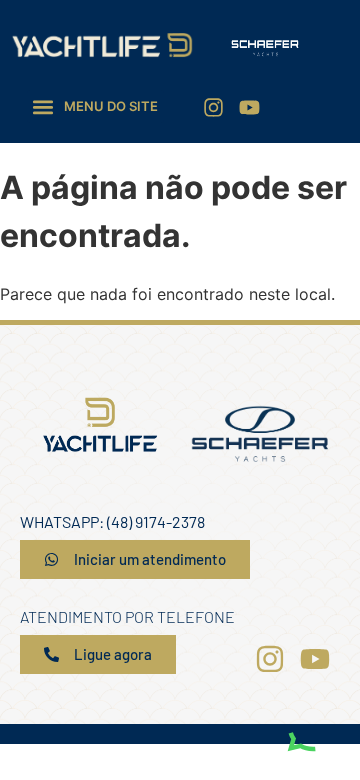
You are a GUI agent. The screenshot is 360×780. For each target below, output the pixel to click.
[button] (95, 106)
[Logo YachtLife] (102, 45)
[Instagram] (213, 107)
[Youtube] (249, 107)
